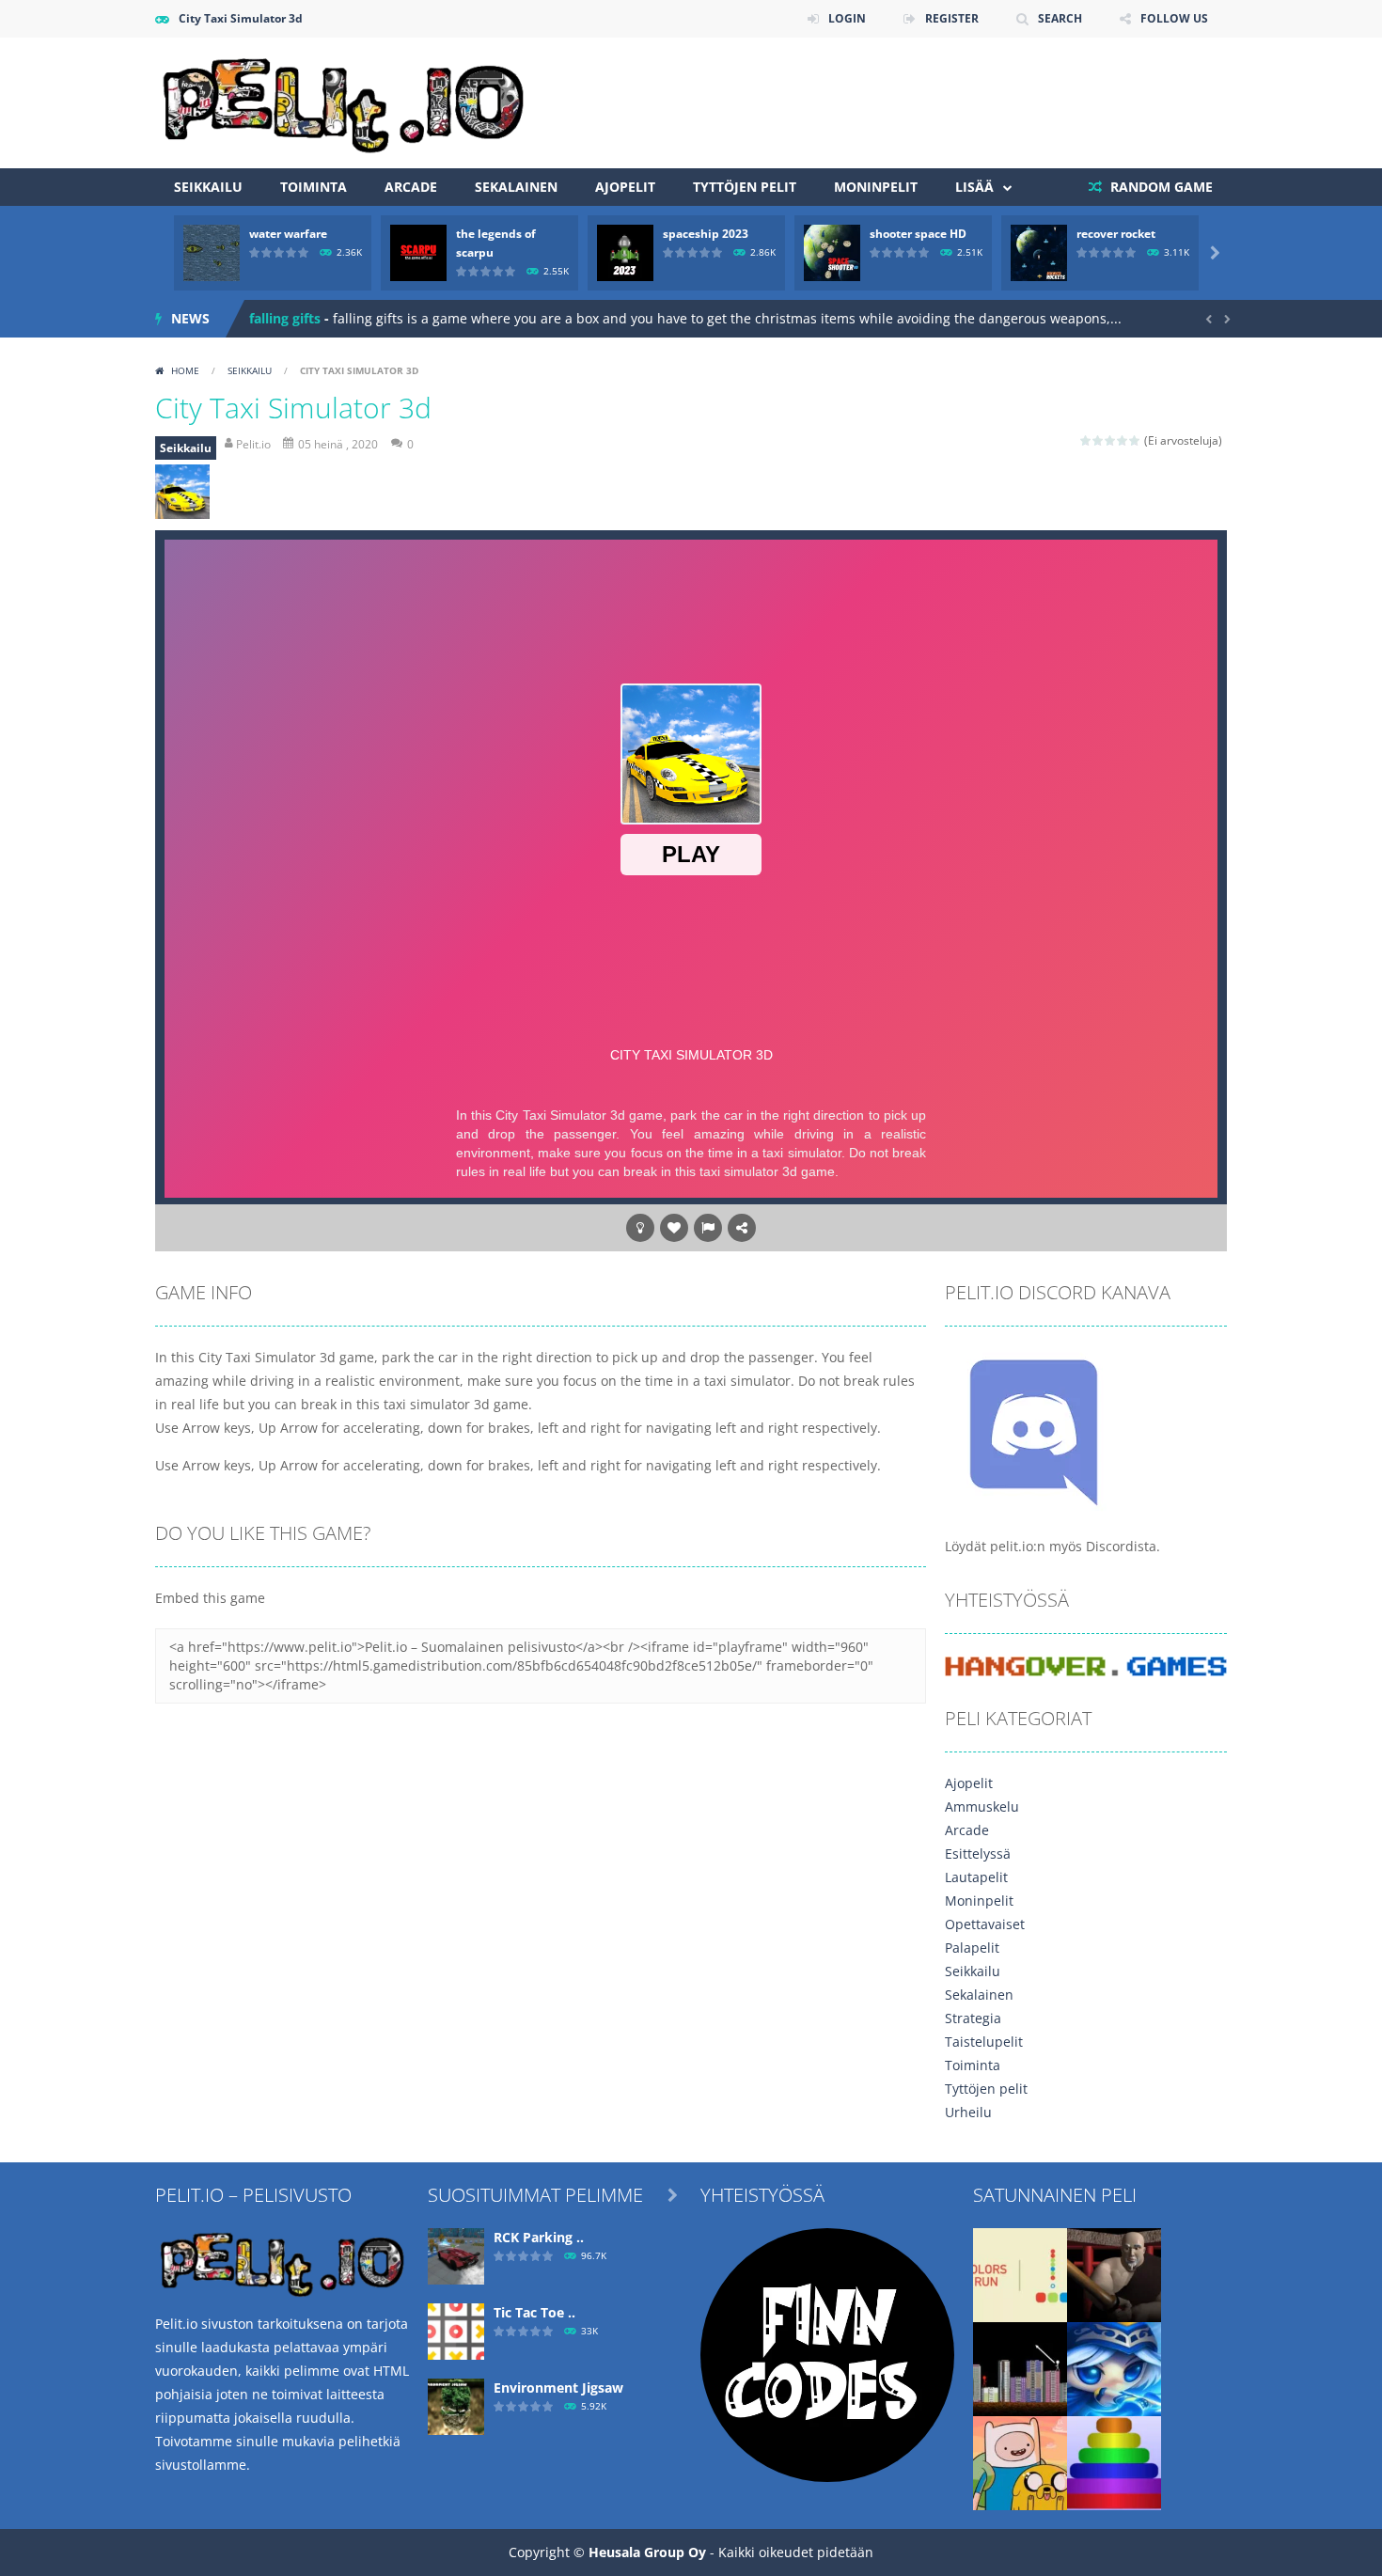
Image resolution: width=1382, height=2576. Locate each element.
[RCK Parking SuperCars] (456, 2255)
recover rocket (1116, 234)
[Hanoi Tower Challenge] (1114, 2462)
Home (185, 370)
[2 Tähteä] (1099, 440)
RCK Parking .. (539, 2237)
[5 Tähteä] (1135, 440)
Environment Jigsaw (558, 2388)
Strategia (973, 2018)
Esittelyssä (978, 1853)
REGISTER (952, 18)
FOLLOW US (1174, 18)
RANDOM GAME (1160, 187)
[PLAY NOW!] (212, 251)
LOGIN (847, 18)
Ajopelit (625, 187)
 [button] (708, 1228)
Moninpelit (876, 187)
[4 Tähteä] (1123, 440)
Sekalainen (516, 187)
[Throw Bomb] (1020, 2368)
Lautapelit (976, 1877)
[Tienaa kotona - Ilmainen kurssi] (827, 2354)
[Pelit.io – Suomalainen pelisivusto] (343, 101)
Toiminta (314, 187)
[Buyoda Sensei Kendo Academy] (1114, 2274)
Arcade (411, 187)
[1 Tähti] (1086, 440)
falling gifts (285, 318)
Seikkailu (208, 187)
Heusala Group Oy (647, 2552)
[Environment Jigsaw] (456, 2405)
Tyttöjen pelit (745, 187)
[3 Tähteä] (1111, 440)
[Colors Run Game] (1020, 2274)
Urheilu (968, 2112)
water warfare (288, 234)
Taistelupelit (984, 2042)
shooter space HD (918, 234)
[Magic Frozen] (1114, 2368)
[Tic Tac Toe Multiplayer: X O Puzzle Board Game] (456, 2330)
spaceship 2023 (706, 234)
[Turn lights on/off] (640, 1228)
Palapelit (972, 1948)
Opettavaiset (985, 1924)
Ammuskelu (982, 1806)
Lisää (974, 187)
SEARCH (1060, 18)
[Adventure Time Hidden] (1020, 2462)
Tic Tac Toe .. (534, 2312)
